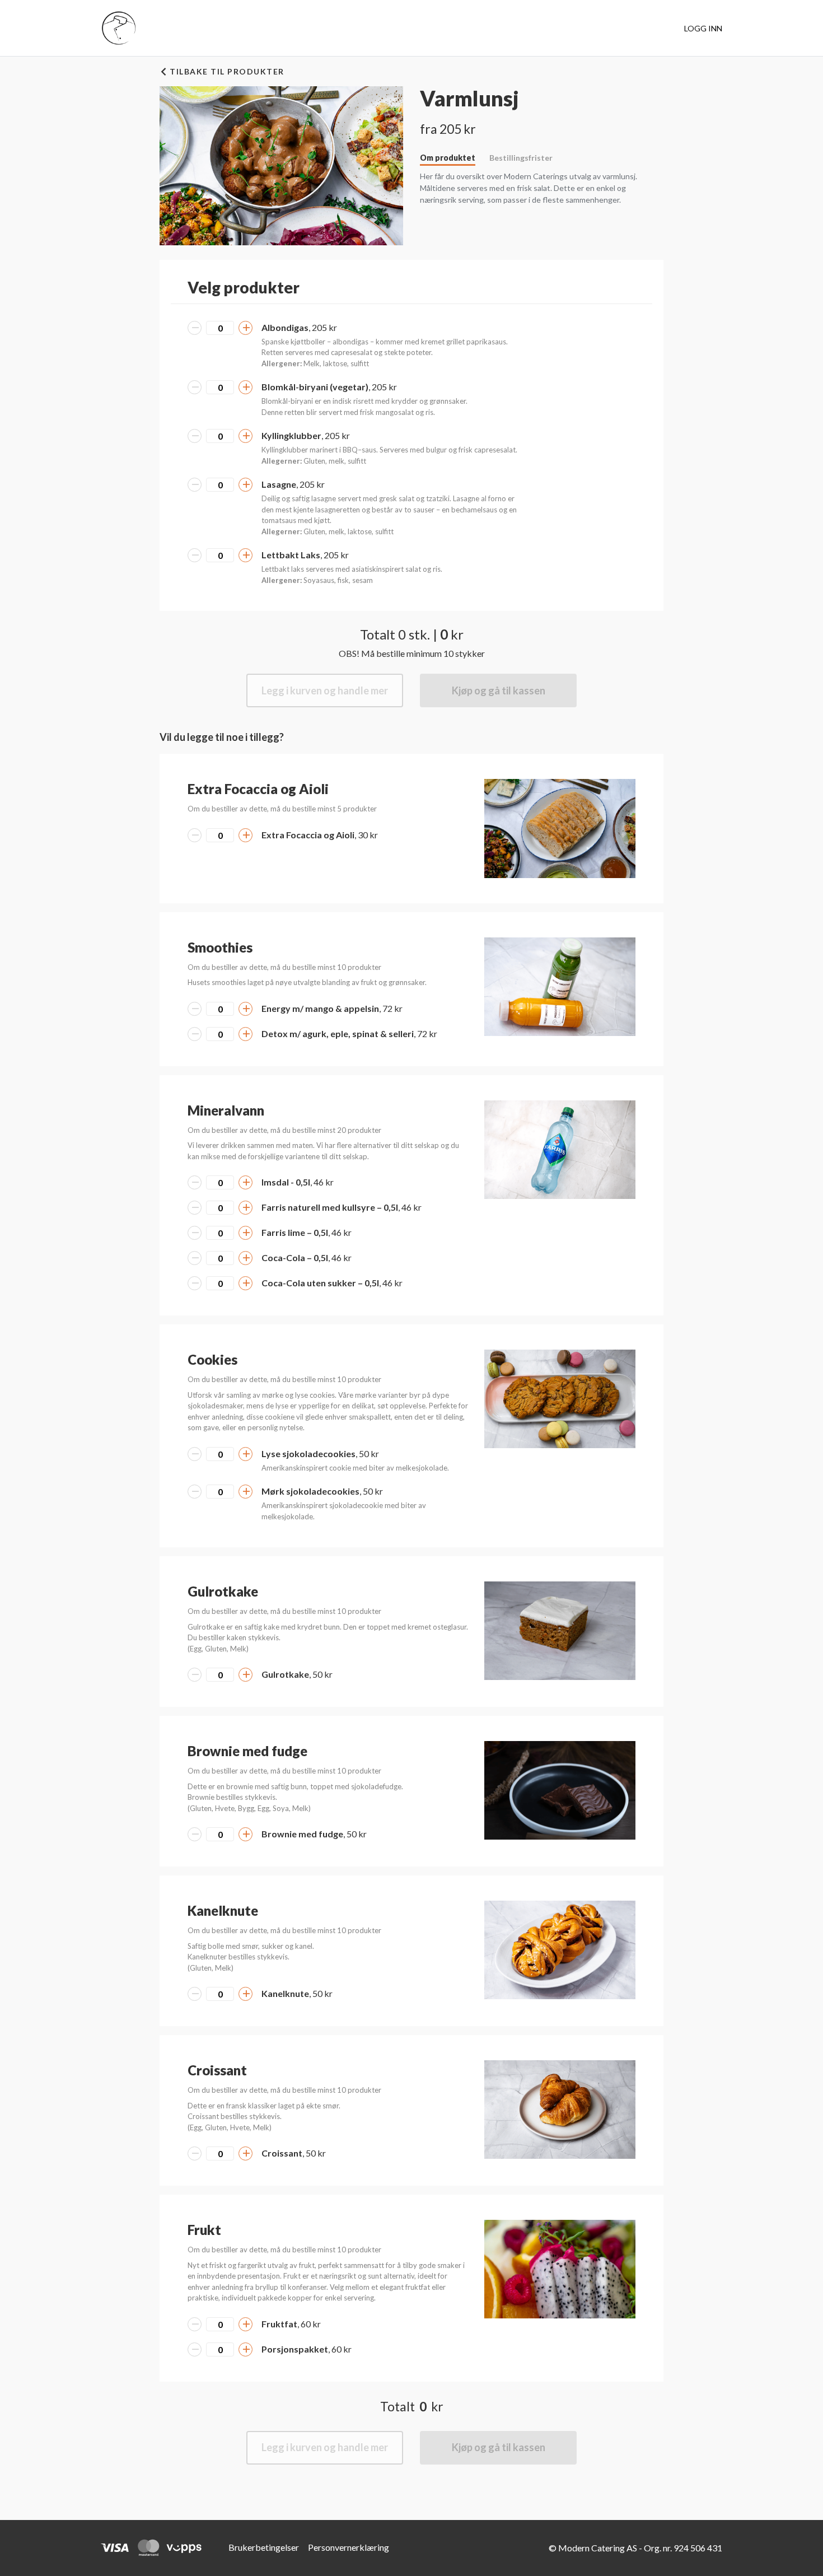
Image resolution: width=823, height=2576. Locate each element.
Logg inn (703, 28)
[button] (560, 828)
